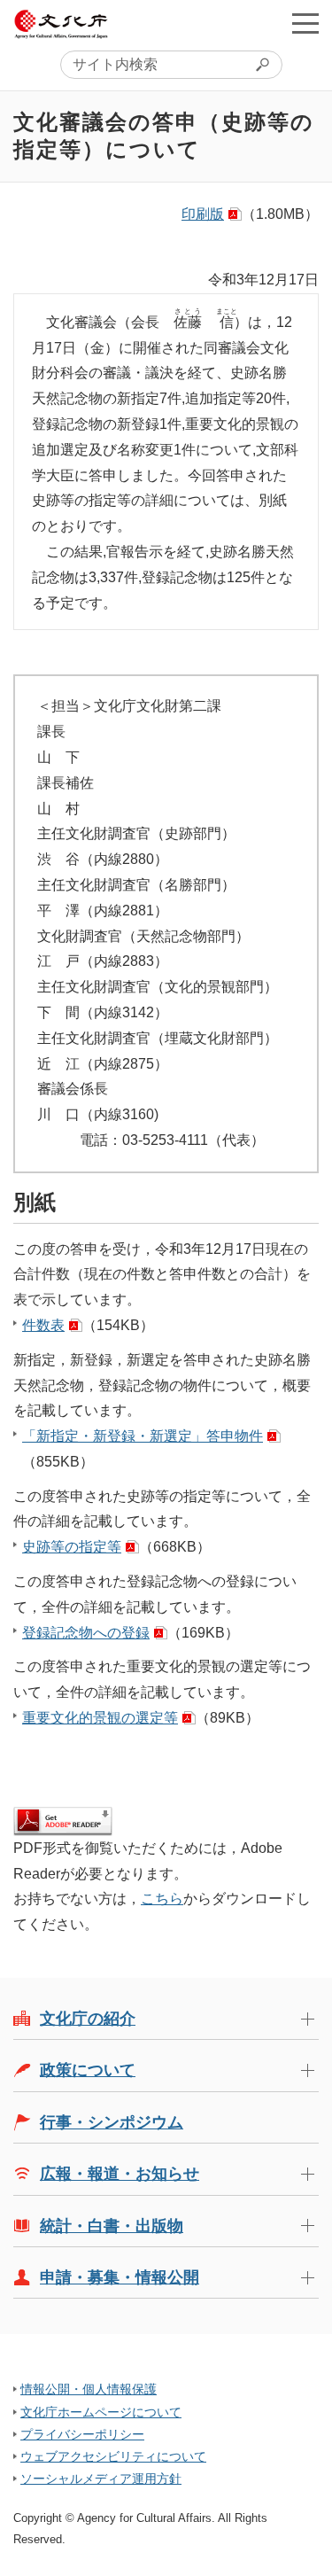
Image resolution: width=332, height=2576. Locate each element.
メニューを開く (305, 23)
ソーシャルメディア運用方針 (101, 2479)
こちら (162, 1899)
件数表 (43, 1325)
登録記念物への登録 (86, 1633)
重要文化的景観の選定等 (100, 1718)
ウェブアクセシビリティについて (113, 2456)
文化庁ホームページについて (101, 2412)
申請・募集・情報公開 (120, 2277)
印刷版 (203, 214)
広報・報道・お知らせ (120, 2174)
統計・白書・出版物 (112, 2226)
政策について (88, 2070)
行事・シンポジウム (112, 2122)
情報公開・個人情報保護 (89, 2389)
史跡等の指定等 (72, 1547)
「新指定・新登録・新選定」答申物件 (143, 1436)
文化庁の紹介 (88, 2019)
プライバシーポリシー (82, 2434)
